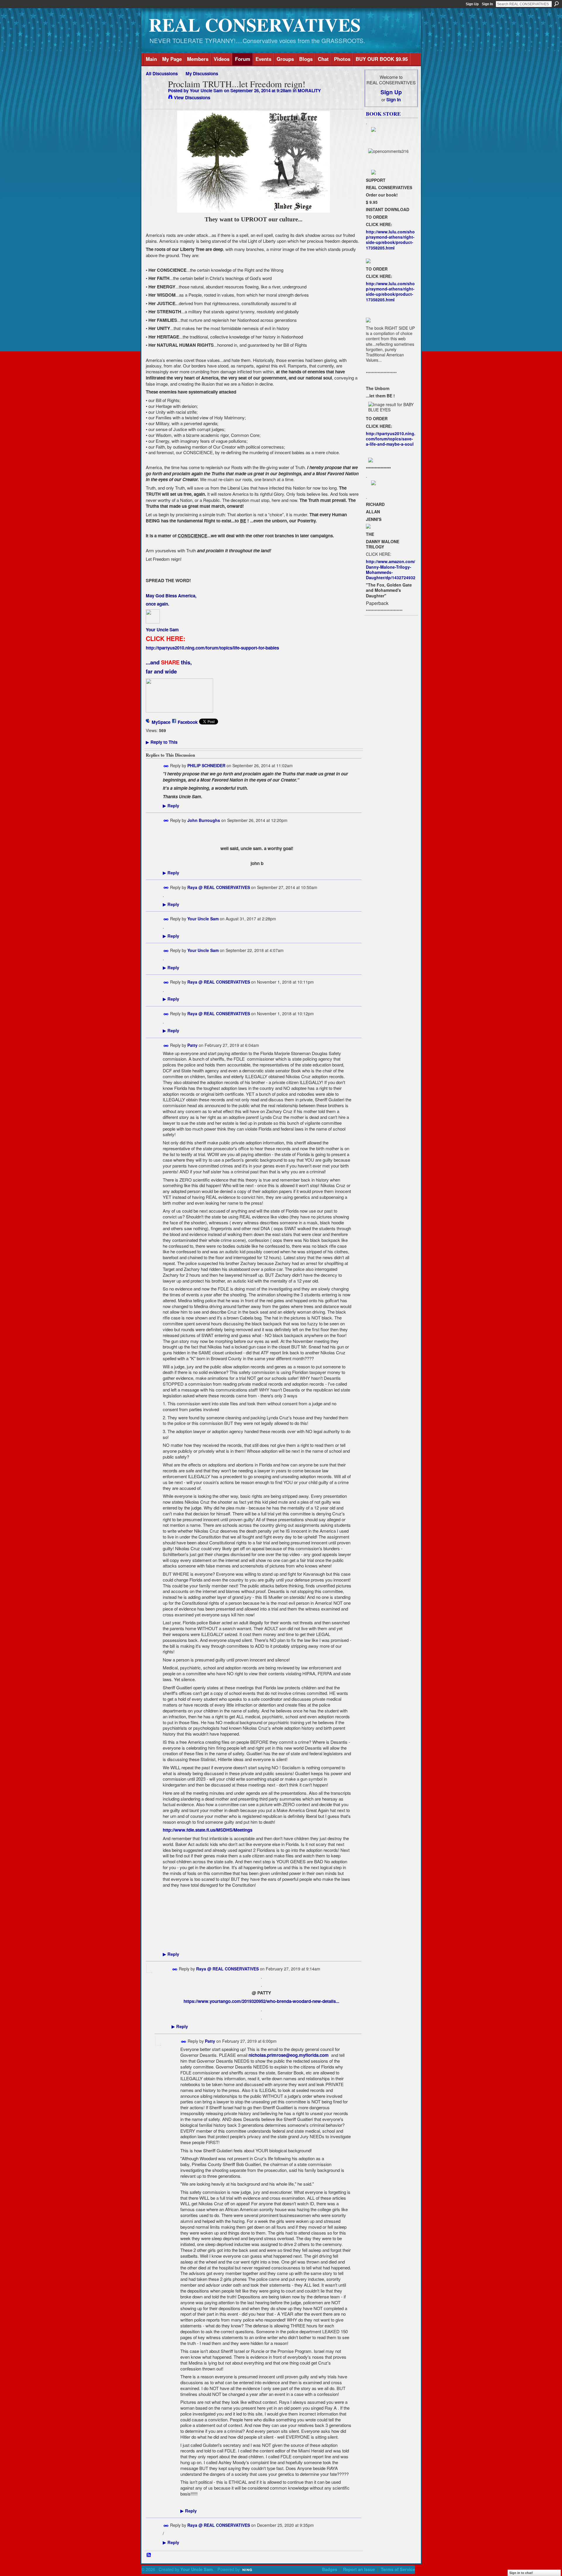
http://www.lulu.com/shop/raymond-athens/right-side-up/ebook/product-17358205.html (390, 240)
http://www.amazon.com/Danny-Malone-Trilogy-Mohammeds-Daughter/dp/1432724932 (391, 569)
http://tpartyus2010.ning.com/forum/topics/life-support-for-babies (212, 648)
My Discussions (202, 73)
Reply (171, 806)
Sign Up (472, 4)
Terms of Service (398, 2569)
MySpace (161, 722)
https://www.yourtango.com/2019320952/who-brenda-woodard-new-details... (261, 2001)
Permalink (166, 766)
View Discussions (192, 98)
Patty (192, 1045)
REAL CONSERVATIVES (255, 24)
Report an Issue (359, 2569)
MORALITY (309, 90)
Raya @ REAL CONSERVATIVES (219, 887)
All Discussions (162, 73)
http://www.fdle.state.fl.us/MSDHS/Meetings (208, 1830)
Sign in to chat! (521, 2573)
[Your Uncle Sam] (155, 95)
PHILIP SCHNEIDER (206, 765)
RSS (149, 2555)
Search (556, 4)
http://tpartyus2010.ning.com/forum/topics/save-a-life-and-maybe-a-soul (391, 439)
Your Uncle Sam (206, 90)
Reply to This (162, 742)
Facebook (188, 722)
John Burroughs (204, 820)
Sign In (487, 4)
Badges (330, 2569)
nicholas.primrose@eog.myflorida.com (289, 2055)
